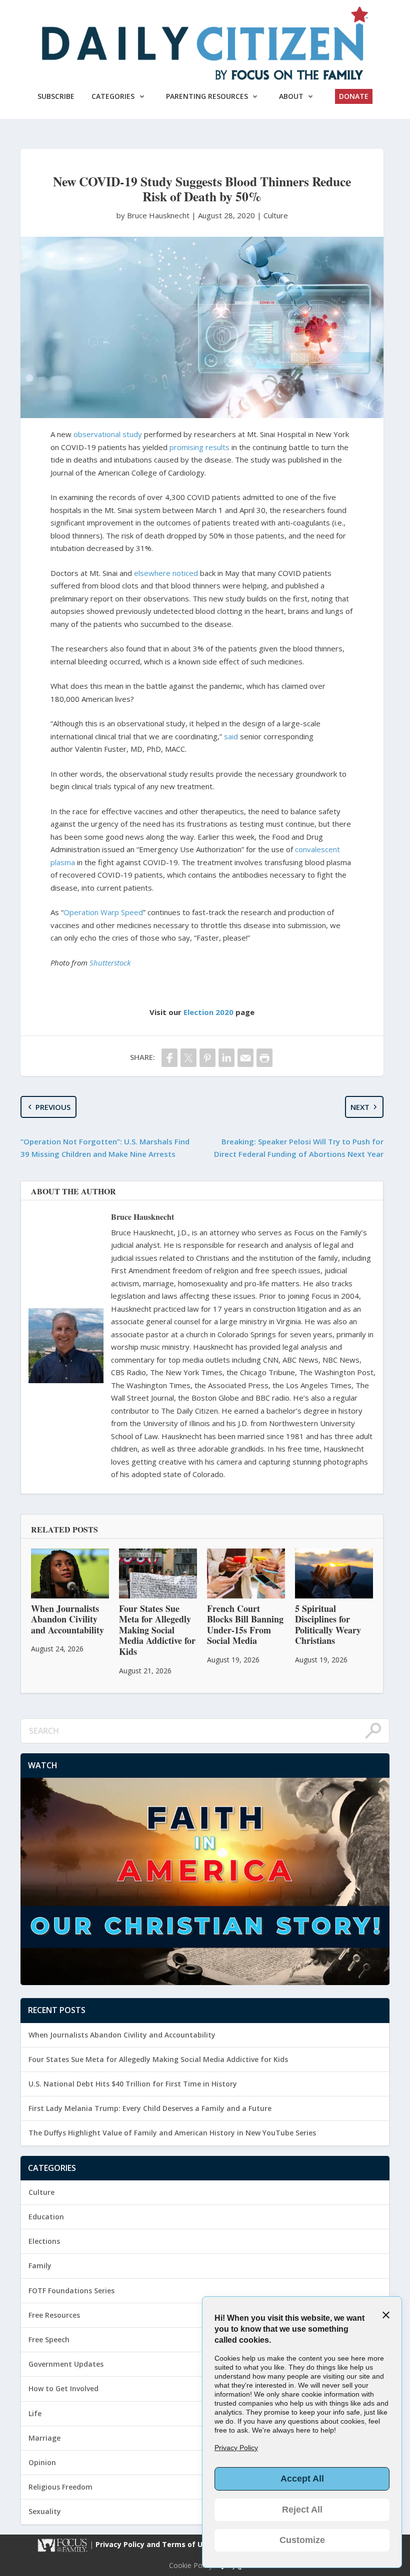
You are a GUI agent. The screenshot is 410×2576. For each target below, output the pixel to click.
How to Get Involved (63, 2388)
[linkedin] (226, 1058)
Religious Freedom (60, 2487)
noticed (185, 573)
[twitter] (188, 1058)
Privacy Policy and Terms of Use (154, 2544)
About (291, 96)
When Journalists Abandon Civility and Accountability (122, 2035)
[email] (245, 1058)
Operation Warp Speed (103, 912)
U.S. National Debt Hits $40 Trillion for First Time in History (133, 2084)
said (231, 736)
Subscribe (56, 96)
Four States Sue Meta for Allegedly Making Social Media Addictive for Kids (158, 2059)
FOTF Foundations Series (71, 2291)
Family (40, 2266)
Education (46, 2217)
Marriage (44, 2438)
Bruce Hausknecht (142, 1217)
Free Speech (49, 2339)
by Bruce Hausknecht (154, 215)
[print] (264, 1058)
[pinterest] (207, 1058)
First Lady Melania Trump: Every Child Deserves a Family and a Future (150, 2108)
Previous (53, 1107)
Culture (276, 215)
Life (35, 2413)
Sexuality (45, 2511)
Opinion (42, 2462)
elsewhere (152, 573)
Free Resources (54, 2315)
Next (360, 1107)
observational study (108, 434)
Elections (44, 2241)
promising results (199, 447)
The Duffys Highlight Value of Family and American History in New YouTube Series (172, 2133)
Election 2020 (208, 1012)
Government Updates (66, 2364)
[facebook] (169, 1058)
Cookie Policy (191, 2566)
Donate (354, 96)
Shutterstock (110, 963)
